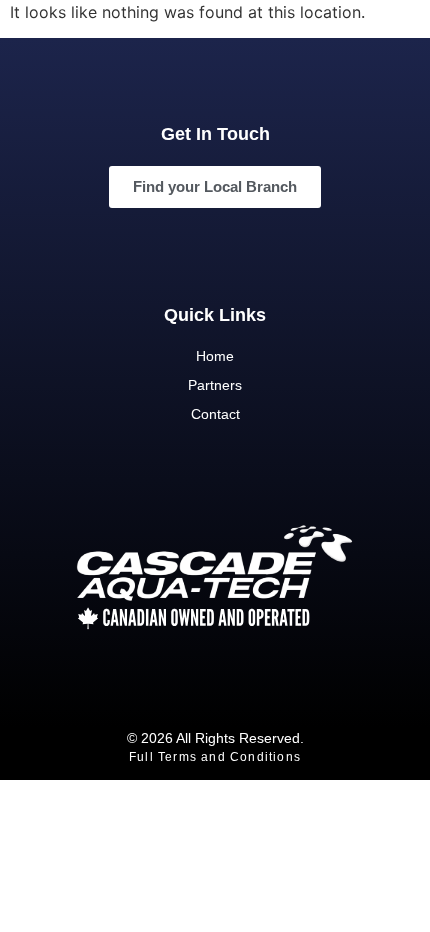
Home (215, 356)
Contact (215, 414)
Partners (215, 385)
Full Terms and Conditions (215, 757)
